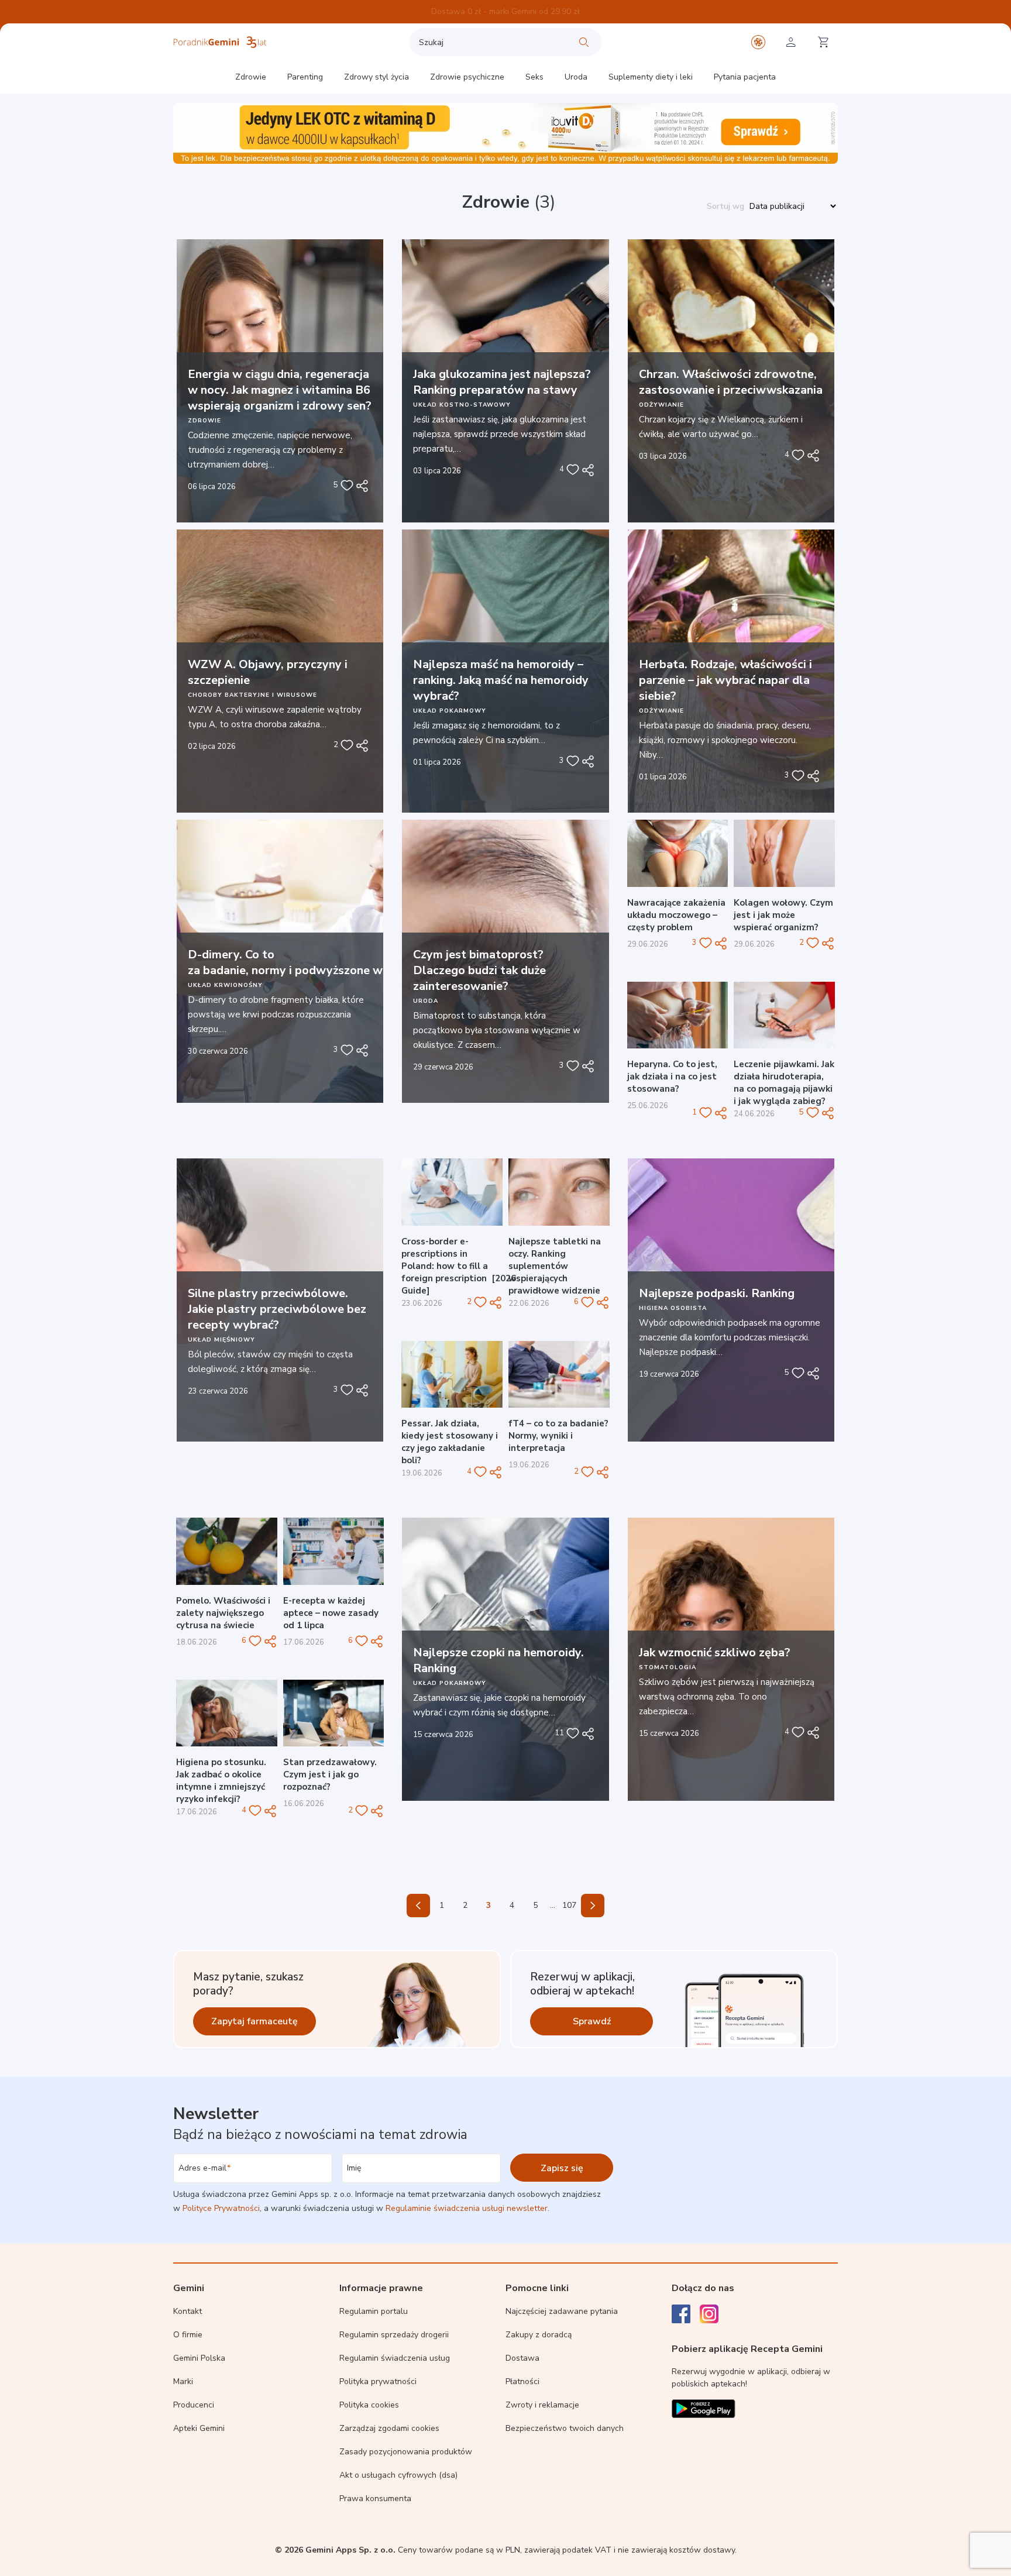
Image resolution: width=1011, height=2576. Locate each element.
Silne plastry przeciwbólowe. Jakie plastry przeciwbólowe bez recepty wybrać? (277, 1309)
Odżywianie (661, 405)
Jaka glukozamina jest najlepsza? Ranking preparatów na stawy (502, 382)
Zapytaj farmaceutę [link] (255, 2021)
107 (569, 1905)
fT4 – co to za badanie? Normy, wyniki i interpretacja (558, 1436)
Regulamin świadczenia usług (395, 2358)
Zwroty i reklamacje (542, 2405)
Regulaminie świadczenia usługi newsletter (467, 2208)
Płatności (522, 2381)
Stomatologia (668, 1667)
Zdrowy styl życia (376, 77)
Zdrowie (251, 77)
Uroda (576, 77)
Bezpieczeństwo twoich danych (565, 2428)
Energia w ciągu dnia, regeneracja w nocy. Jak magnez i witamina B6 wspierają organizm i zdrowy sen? (280, 390)
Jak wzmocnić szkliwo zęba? (715, 1652)
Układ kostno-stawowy (462, 405)
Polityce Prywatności (221, 2208)
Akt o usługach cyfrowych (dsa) (398, 2475)
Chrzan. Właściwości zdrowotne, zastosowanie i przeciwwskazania (731, 382)
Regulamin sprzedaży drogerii (394, 2335)
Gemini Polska (199, 2358)
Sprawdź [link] (592, 2021)
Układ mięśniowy (221, 1340)
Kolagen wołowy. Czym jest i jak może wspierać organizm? (783, 915)
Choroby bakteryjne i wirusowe (252, 695)
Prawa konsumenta (375, 2498)
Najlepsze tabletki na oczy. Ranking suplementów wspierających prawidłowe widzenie (555, 1266)
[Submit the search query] (584, 42)
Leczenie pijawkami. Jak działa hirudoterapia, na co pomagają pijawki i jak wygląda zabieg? (784, 1083)
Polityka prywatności (378, 2381)
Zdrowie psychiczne (467, 77)
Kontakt (188, 2311)
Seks (534, 77)
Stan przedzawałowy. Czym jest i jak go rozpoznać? (330, 1774)
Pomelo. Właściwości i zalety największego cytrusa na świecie (223, 1613)
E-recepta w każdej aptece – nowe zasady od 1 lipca (331, 1613)
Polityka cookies (369, 2405)
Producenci (194, 2405)
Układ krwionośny (225, 985)
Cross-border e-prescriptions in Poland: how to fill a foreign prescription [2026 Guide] (459, 1266)
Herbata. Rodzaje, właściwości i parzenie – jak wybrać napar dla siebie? (725, 680)
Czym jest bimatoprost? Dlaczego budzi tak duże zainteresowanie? (479, 970)
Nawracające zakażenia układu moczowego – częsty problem (676, 915)
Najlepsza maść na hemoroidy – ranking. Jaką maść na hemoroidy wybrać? (501, 680)
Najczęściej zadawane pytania (562, 2311)
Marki (183, 2381)
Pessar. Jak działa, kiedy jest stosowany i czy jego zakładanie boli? (450, 1442)
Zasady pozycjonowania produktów (406, 2452)
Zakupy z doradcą (539, 2335)
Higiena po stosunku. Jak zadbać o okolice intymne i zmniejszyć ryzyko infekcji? (221, 1781)
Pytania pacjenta (745, 77)
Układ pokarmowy (450, 711)
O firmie (188, 2335)
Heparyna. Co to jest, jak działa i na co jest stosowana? (672, 1077)
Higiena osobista (673, 1308)
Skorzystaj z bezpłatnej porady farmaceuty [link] (505, 11)
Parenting (305, 77)
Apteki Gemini (199, 2428)
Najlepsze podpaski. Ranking (717, 1293)
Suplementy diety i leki (651, 77)
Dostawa (522, 2358)
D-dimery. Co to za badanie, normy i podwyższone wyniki (299, 962)
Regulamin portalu (374, 2311)
